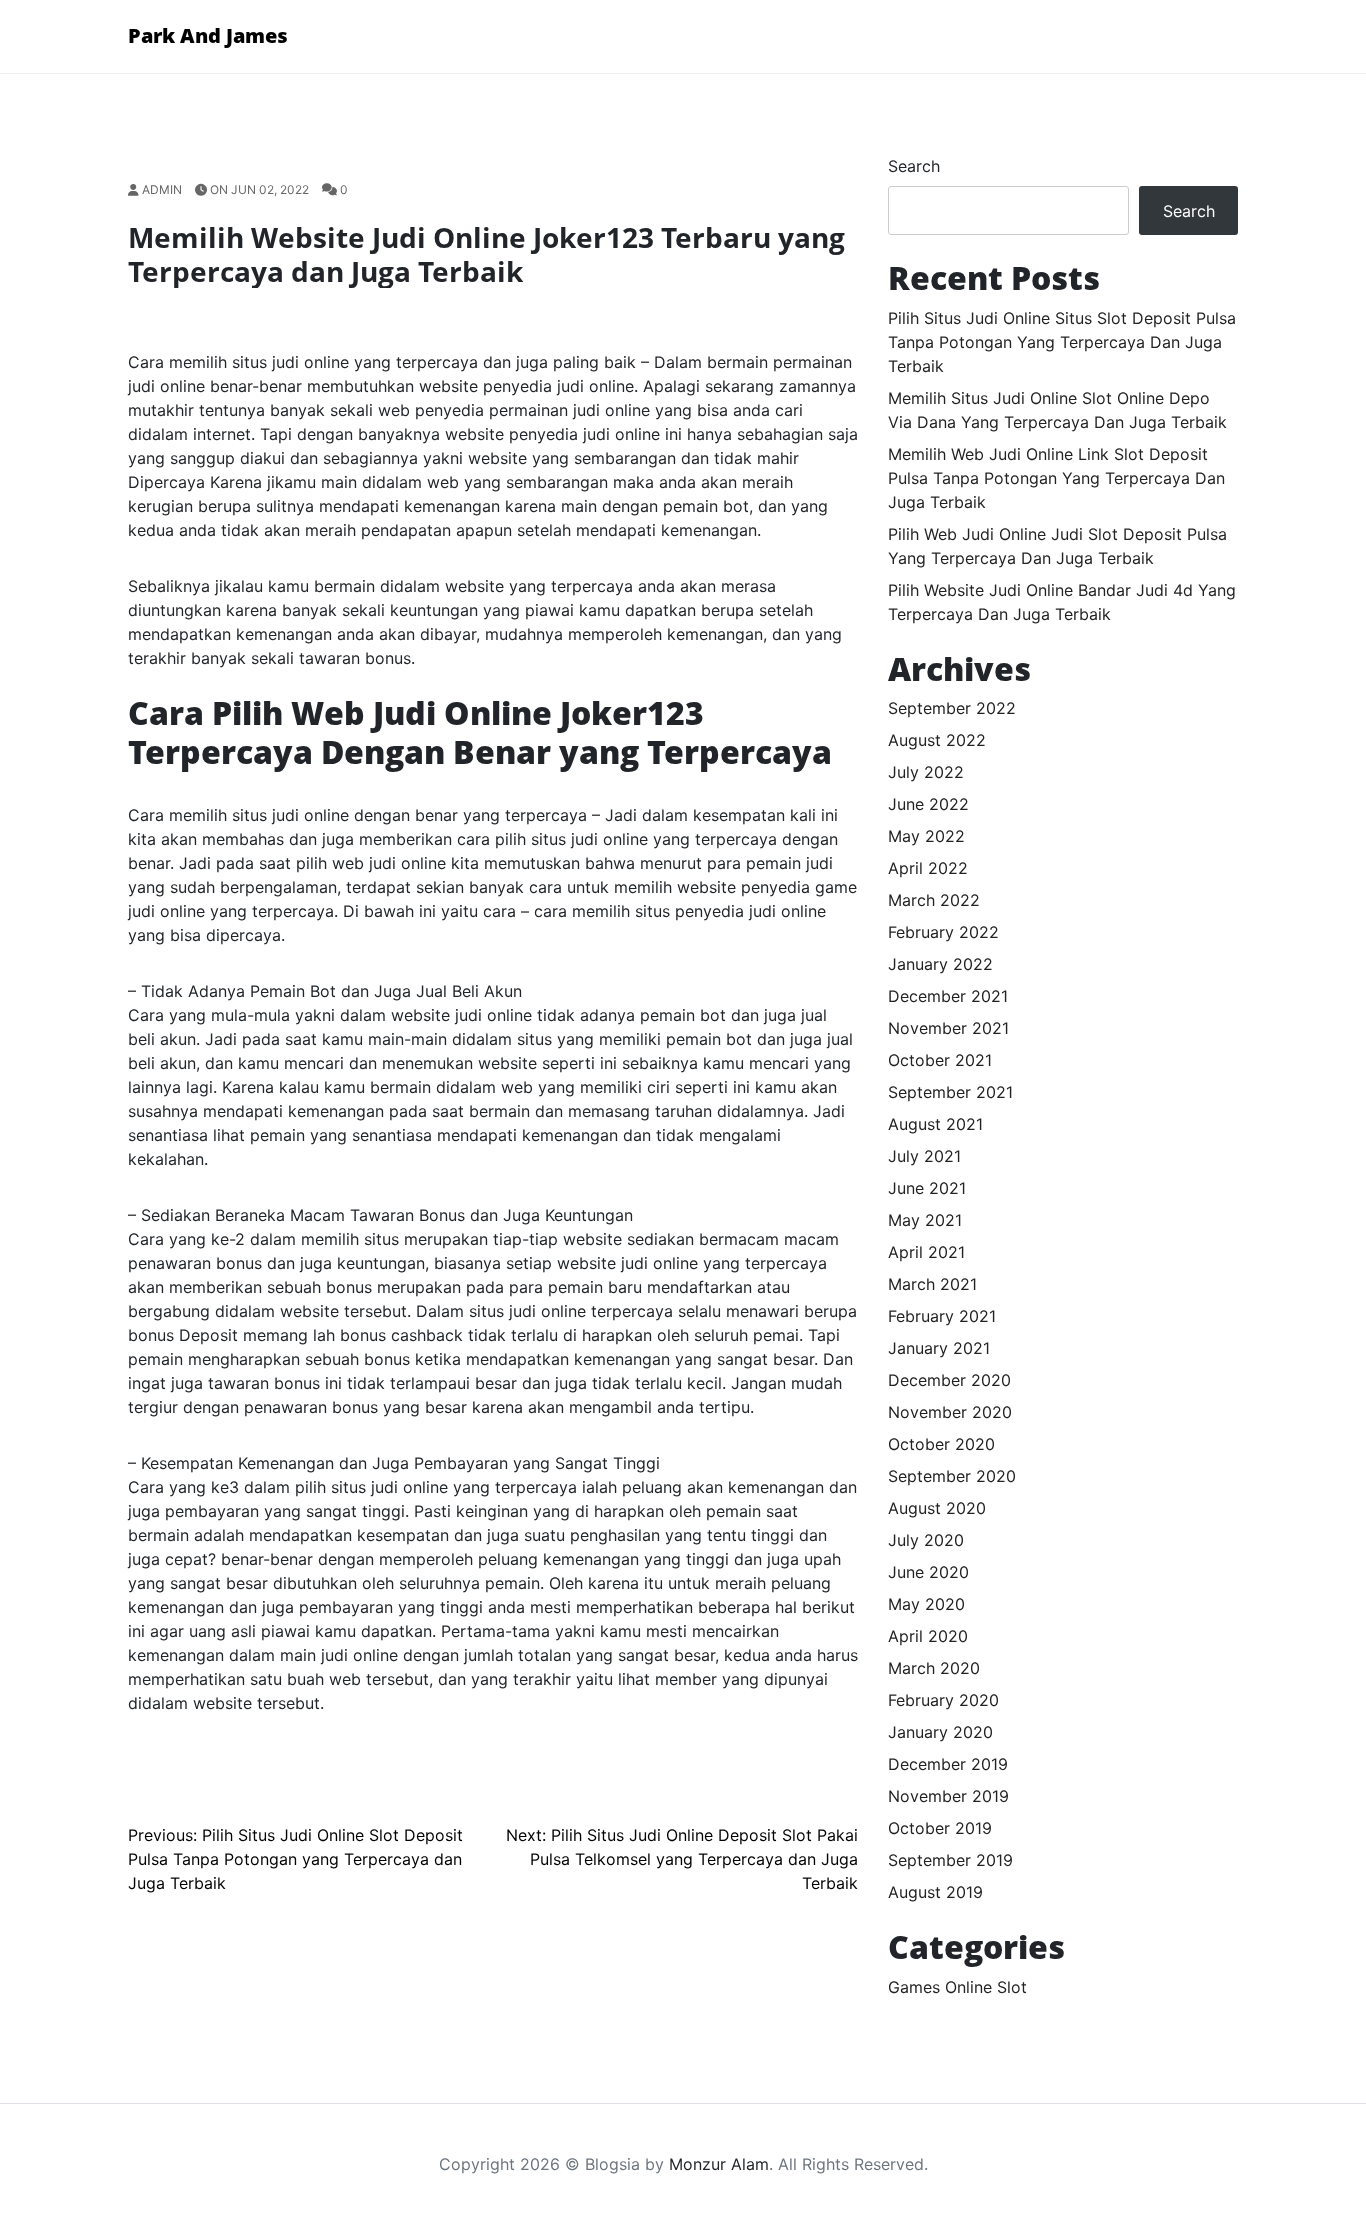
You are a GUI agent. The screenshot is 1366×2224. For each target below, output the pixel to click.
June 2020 (928, 1572)
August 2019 (935, 1892)
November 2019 (948, 1796)
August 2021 (935, 1124)
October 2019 (940, 1828)
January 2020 (940, 1732)
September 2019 (950, 1860)
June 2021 (927, 1188)
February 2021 (942, 1316)
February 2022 (943, 932)
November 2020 (950, 1412)
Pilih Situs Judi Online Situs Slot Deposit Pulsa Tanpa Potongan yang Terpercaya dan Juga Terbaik (1062, 342)
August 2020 (937, 1508)
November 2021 (948, 1028)
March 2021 (932, 1284)
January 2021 (939, 1348)
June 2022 (928, 804)
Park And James (208, 35)
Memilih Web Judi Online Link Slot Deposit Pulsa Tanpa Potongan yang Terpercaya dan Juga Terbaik (1056, 478)
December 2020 (949, 1380)
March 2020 (934, 1668)
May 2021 (925, 1220)
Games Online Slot (957, 1987)
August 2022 (937, 740)
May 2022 (926, 836)
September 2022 (952, 708)
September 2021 (950, 1092)
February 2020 (943, 1700)
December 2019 (948, 1764)
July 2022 (926, 772)
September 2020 (952, 1476)
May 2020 (926, 1604)
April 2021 (926, 1252)
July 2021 (924, 1156)
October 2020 (941, 1444)
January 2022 (940, 964)
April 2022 (928, 868)
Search (914, 166)
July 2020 (926, 1540)
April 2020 (928, 1636)
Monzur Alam (719, 2164)
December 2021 (948, 996)
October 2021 (940, 1060)
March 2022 (934, 900)
